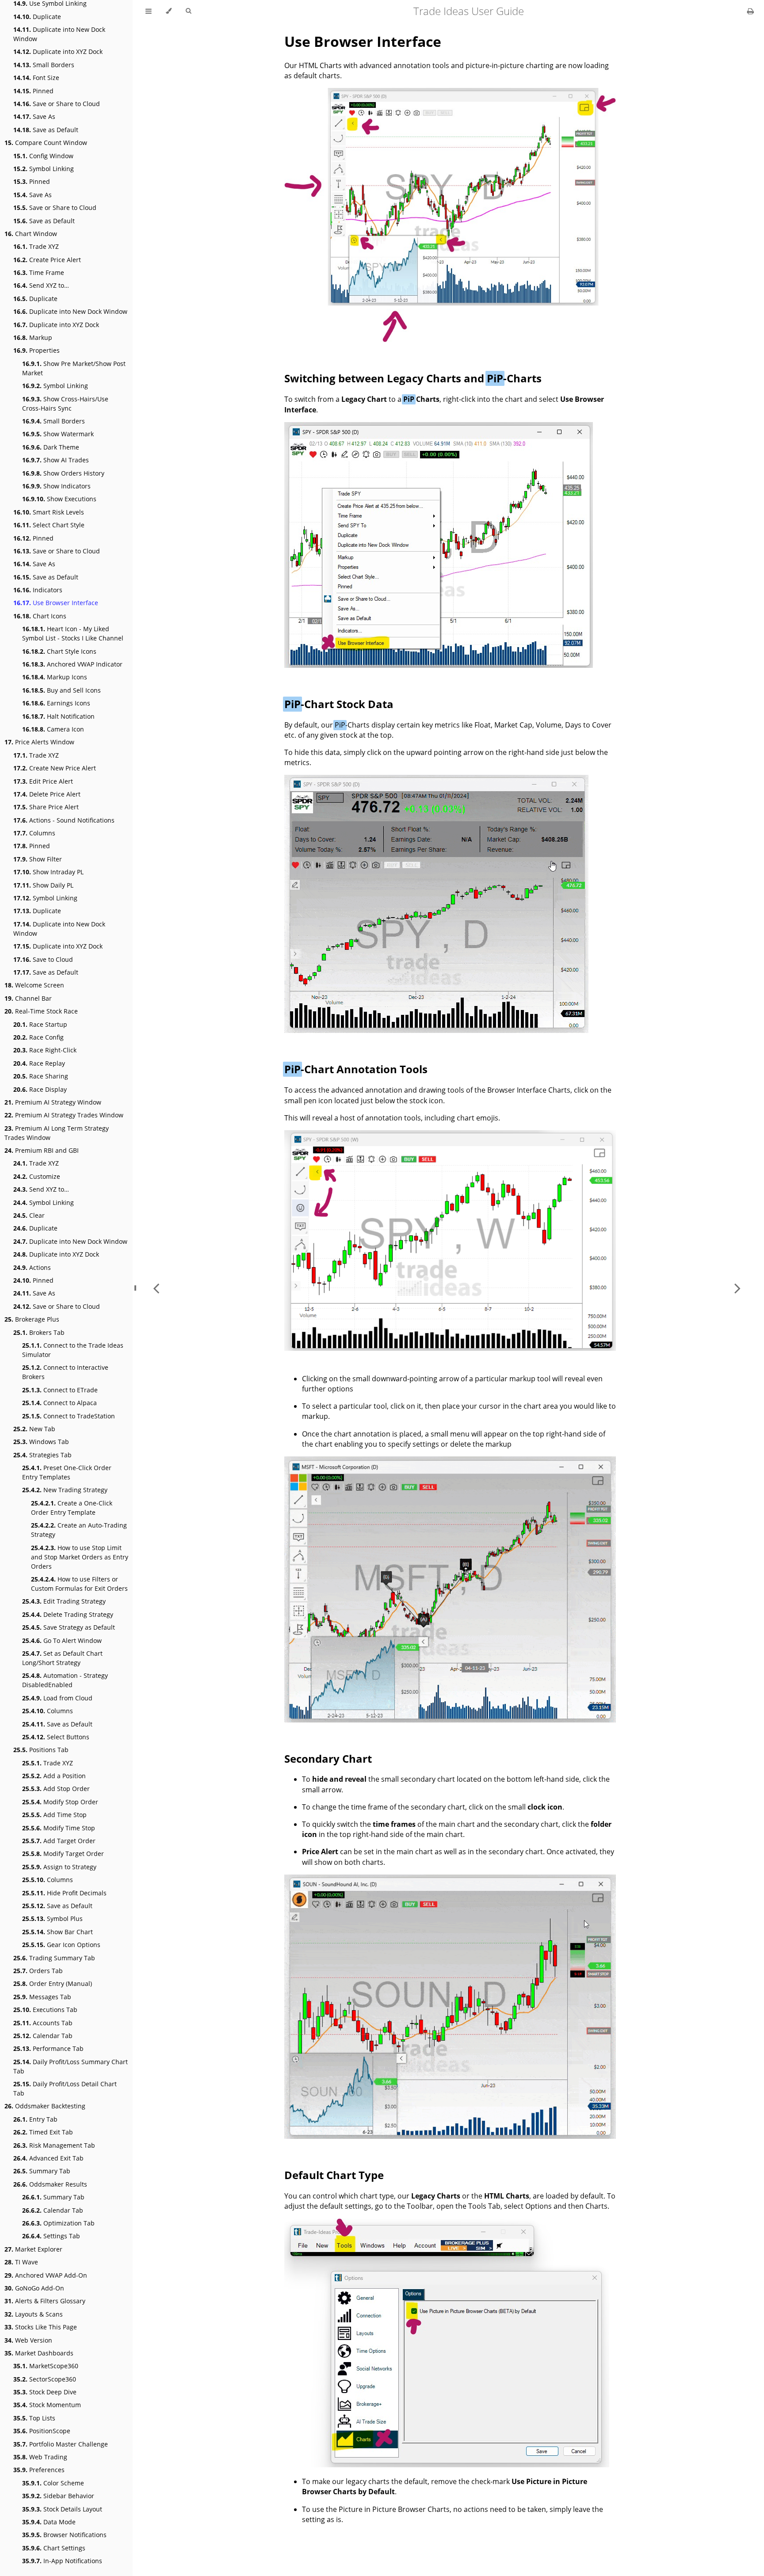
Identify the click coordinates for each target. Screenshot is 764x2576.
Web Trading (40, 2457)
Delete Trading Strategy (68, 1614)
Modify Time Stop (59, 1828)
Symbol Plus (52, 1919)
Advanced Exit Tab (48, 2158)
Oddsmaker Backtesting (45, 2106)
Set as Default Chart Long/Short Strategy (62, 1658)
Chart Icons (40, 616)
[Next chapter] (737, 1288)
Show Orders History (63, 473)
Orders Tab (38, 1971)
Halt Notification (58, 716)
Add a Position (54, 1776)
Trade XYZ (36, 246)
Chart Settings (54, 2548)
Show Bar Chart (57, 1932)
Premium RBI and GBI (42, 1150)
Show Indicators (56, 486)
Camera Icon (53, 729)
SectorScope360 (45, 2379)
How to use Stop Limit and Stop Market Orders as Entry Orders (80, 1557)
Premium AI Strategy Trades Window (64, 1115)
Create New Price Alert (55, 768)
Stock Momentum (47, 2405)
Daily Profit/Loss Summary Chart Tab (71, 2066)
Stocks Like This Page (41, 2327)
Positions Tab (41, 1750)
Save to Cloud (43, 959)
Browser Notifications (64, 2535)
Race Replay (39, 1063)
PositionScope (42, 2431)
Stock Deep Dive (45, 2392)
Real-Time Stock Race (41, 1011)
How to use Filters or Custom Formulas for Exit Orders (79, 1584)
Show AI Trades (55, 460)
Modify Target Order (63, 1854)
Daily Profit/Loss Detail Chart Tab (65, 2088)
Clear (29, 1215)
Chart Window (31, 234)
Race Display (40, 1089)
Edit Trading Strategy (64, 1601)
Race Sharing (41, 1076)
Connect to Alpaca (59, 1403)
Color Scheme (53, 2483)
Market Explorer (33, 2249)
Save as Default (46, 130)
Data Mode (49, 2522)
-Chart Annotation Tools (356, 1069)
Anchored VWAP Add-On (46, 2275)
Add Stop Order (56, 1789)
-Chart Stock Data (339, 704)
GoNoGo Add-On (34, 2288)
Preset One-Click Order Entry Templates (67, 1472)
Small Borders (44, 65)
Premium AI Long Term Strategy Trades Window (57, 1133)
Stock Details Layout (62, 2509)
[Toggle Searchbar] (188, 11)
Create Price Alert (47, 260)
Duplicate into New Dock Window (59, 34)
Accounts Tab (43, 2023)
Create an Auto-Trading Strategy (79, 1530)
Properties (36, 350)
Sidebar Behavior (58, 2496)
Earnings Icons (56, 703)
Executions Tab (45, 2010)
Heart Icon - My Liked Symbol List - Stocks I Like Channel (73, 633)
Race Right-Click (45, 1050)
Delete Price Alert (47, 794)
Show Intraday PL (48, 872)
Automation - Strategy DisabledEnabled (65, 1680)
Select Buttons (56, 1737)
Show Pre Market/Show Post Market (74, 368)
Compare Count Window (46, 143)
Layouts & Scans (34, 2314)
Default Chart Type (334, 2175)
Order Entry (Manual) (53, 1983)
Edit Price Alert (43, 781)
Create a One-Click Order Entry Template (72, 1508)
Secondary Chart (328, 1759)
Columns (34, 833)
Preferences (39, 2470)
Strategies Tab (42, 1455)
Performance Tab (48, 2048)
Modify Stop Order (60, 1802)
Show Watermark (58, 434)
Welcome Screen (34, 985)
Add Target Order (59, 1841)
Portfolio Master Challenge (61, 2444)
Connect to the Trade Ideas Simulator (73, 1350)
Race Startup (40, 1024)
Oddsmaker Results (50, 2184)
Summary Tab (42, 2171)
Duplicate (37, 17)
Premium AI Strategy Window (53, 1102)
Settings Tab (51, 2236)
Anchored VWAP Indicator (72, 664)
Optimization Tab (58, 2223)
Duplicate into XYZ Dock (58, 51)
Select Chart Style (49, 525)
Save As (34, 116)
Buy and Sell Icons (61, 690)
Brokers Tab (39, 1332)
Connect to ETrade (60, 1390)
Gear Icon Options (61, 1945)
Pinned (33, 91)
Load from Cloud (57, 1698)
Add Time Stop (54, 1815)
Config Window (43, 156)
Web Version (28, 2340)
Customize (37, 1176)
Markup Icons (55, 677)
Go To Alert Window (62, 1640)
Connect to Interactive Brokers (65, 1372)
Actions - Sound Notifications (64, 820)
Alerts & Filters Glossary (45, 2301)
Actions (32, 1267)
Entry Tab (35, 2119)
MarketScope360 (46, 2366)
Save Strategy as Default (69, 1627)
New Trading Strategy (65, 1490)
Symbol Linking (44, 169)
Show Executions (59, 499)
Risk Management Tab (54, 2145)
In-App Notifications (62, 2561)
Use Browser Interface (56, 603)
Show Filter (38, 859)
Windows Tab (41, 1442)
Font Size (36, 78)
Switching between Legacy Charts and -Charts (413, 378)
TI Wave (21, 2262)
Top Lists (34, 2418)
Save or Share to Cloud (57, 104)
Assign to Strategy (59, 1867)
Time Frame (39, 272)
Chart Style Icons (59, 651)
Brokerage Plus (32, 1319)
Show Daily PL (43, 885)
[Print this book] (751, 11)
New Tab (34, 1429)
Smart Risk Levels (49, 512)
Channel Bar (28, 998)
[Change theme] (169, 11)
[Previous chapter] (156, 1288)
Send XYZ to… (41, 285)
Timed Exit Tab (43, 2132)
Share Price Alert (46, 807)
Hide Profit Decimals (64, 1893)
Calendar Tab (43, 2036)
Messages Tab (42, 1997)
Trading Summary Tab (54, 1958)
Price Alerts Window (39, 742)
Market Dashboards (39, 2353)
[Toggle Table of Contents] (149, 11)
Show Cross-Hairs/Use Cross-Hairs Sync (65, 404)
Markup (33, 337)
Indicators (38, 590)
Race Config (38, 1037)
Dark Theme (51, 447)
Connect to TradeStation (69, 1416)
